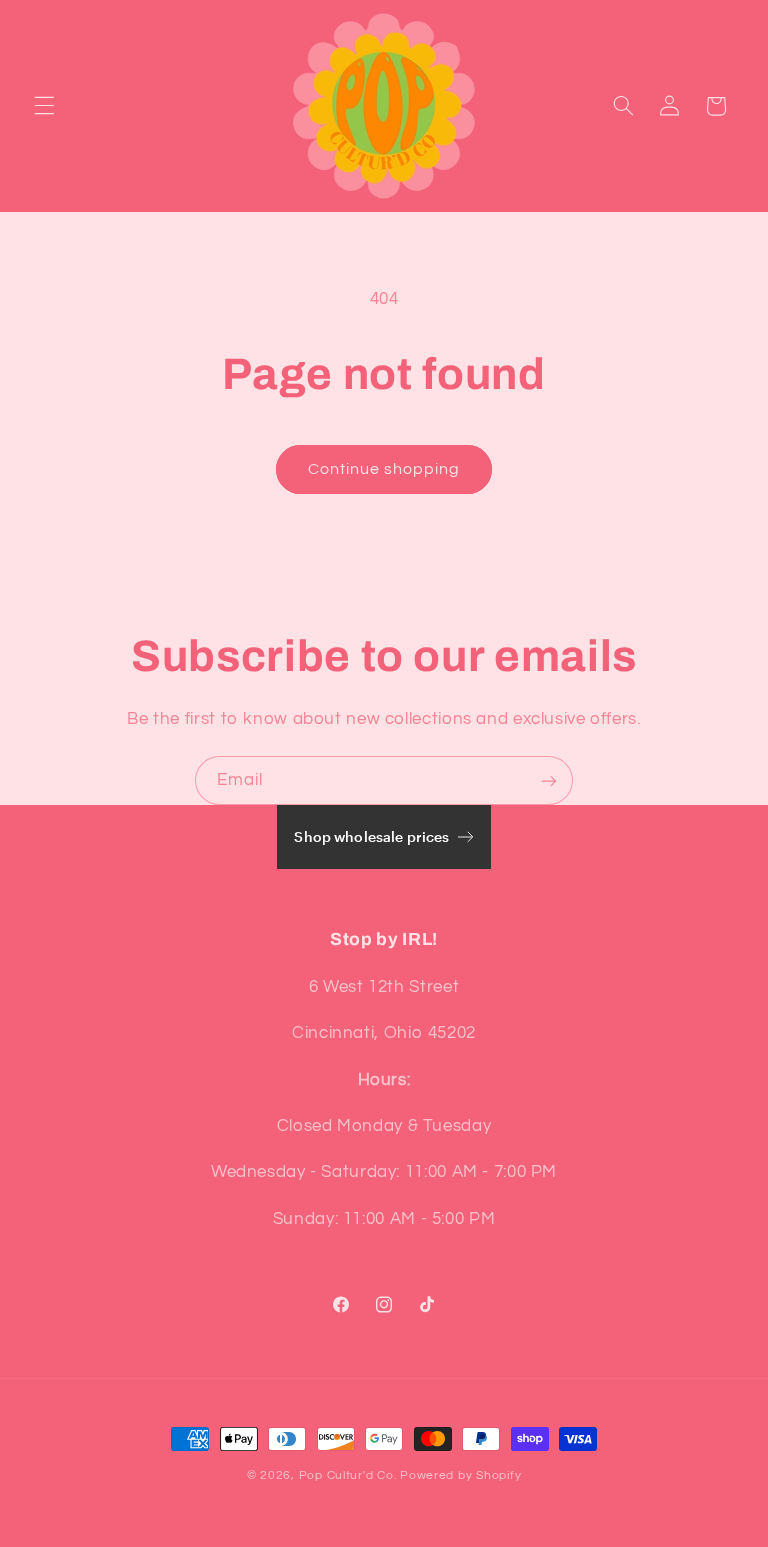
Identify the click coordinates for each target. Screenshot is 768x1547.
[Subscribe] (549, 780)
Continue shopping (384, 469)
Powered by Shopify (460, 1475)
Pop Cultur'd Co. (348, 1475)
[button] (44, 106)
